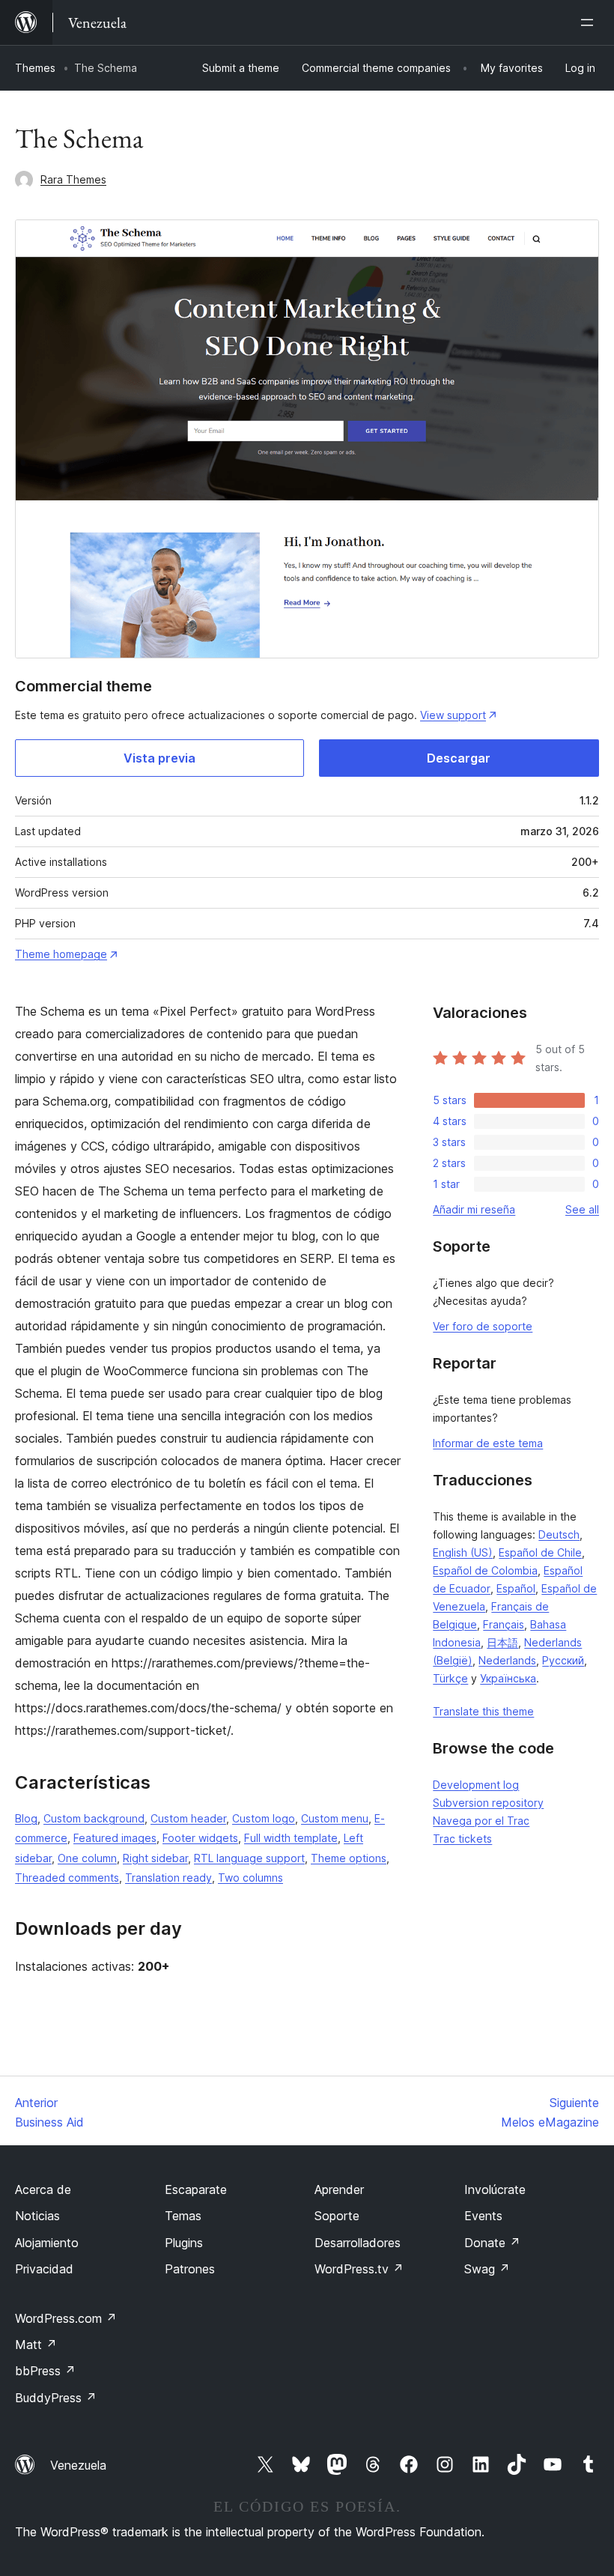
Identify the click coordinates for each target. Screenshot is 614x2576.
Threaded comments (67, 1878)
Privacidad (44, 2269)
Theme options (349, 1858)
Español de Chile (540, 1552)
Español (516, 1588)
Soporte (337, 2216)
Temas (183, 2216)
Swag (487, 2269)
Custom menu (335, 1818)
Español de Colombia (485, 1570)
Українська (508, 1678)
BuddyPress (56, 2398)
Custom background (94, 1818)
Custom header (188, 1818)
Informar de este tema (488, 1443)
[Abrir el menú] (590, 22)
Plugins (184, 2243)
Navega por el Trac (481, 1821)
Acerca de (43, 2189)
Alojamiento (47, 2243)
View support (453, 715)
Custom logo (264, 1818)
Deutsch (559, 1534)
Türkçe (450, 1678)
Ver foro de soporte (483, 1326)
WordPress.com (66, 2318)
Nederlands (507, 1660)
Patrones (190, 2269)
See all (582, 1209)
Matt (36, 2345)
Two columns (250, 1878)
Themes (35, 68)
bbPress (45, 2371)
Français (504, 1624)
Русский (563, 1660)
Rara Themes (73, 179)
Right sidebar (155, 1858)
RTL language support (249, 1858)
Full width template (291, 1838)
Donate (492, 2243)
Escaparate (196, 2189)
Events (483, 2216)
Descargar (459, 758)
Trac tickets (462, 1839)
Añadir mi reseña (474, 1209)
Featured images (115, 1838)
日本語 (502, 1642)
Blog (26, 1818)
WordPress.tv (359, 2269)
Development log (476, 1785)
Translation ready (168, 1878)
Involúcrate (495, 2189)
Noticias (37, 2216)
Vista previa (159, 758)
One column (87, 1858)
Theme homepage (61, 954)
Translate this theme (483, 1711)
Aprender (339, 2189)
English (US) (463, 1552)
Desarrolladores (358, 2243)
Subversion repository (488, 1803)
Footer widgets (200, 1838)
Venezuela (78, 2465)
